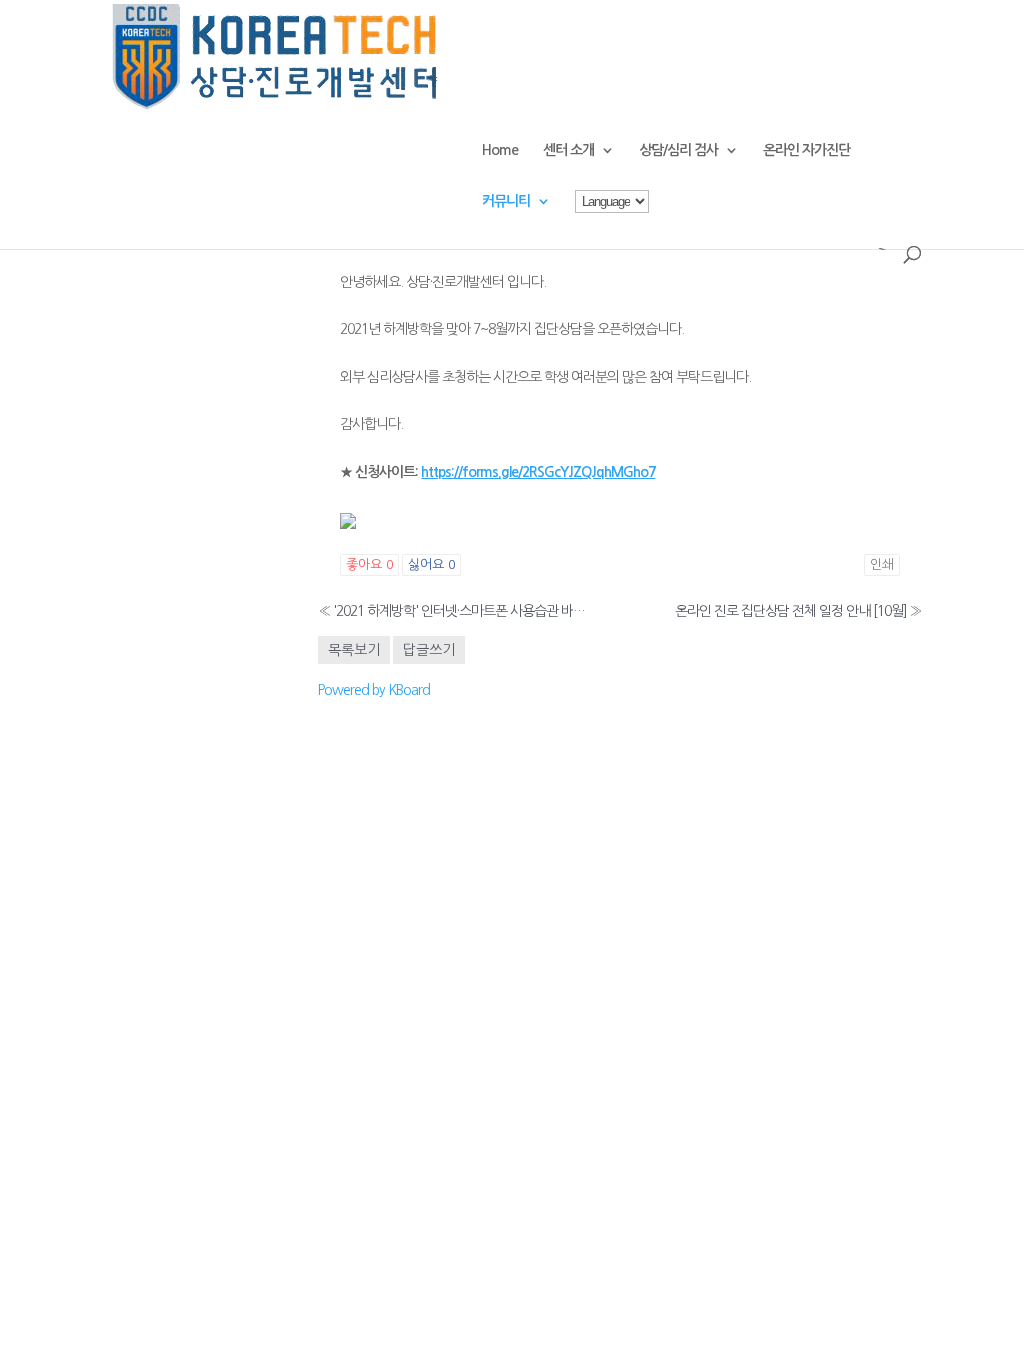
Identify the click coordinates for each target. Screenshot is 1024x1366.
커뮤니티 (506, 201)
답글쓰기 (429, 650)
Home (500, 150)
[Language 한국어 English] (612, 218)
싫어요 (431, 564)
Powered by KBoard (374, 690)
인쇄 (882, 564)
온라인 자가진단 (806, 150)
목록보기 (354, 650)
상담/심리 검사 (678, 150)
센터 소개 (568, 150)
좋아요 (369, 564)
